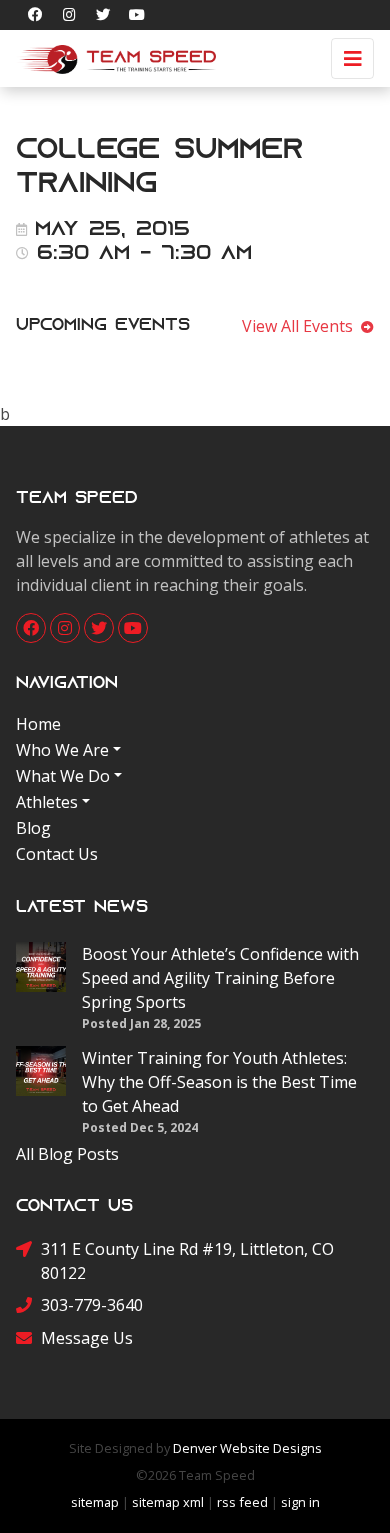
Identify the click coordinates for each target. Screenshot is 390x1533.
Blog (33, 828)
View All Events (301, 326)
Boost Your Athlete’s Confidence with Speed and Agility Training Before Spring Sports (220, 978)
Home (38, 724)
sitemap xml (168, 1502)
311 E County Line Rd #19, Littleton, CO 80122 (187, 1261)
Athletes (47, 802)
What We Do (63, 776)
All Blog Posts (67, 1154)
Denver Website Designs (247, 1448)
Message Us (87, 1338)
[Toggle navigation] (352, 58)
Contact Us (57, 854)
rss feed (242, 1502)
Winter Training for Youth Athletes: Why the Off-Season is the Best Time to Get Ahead (219, 1082)
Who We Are (62, 750)
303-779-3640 (92, 1305)
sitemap (95, 1502)
